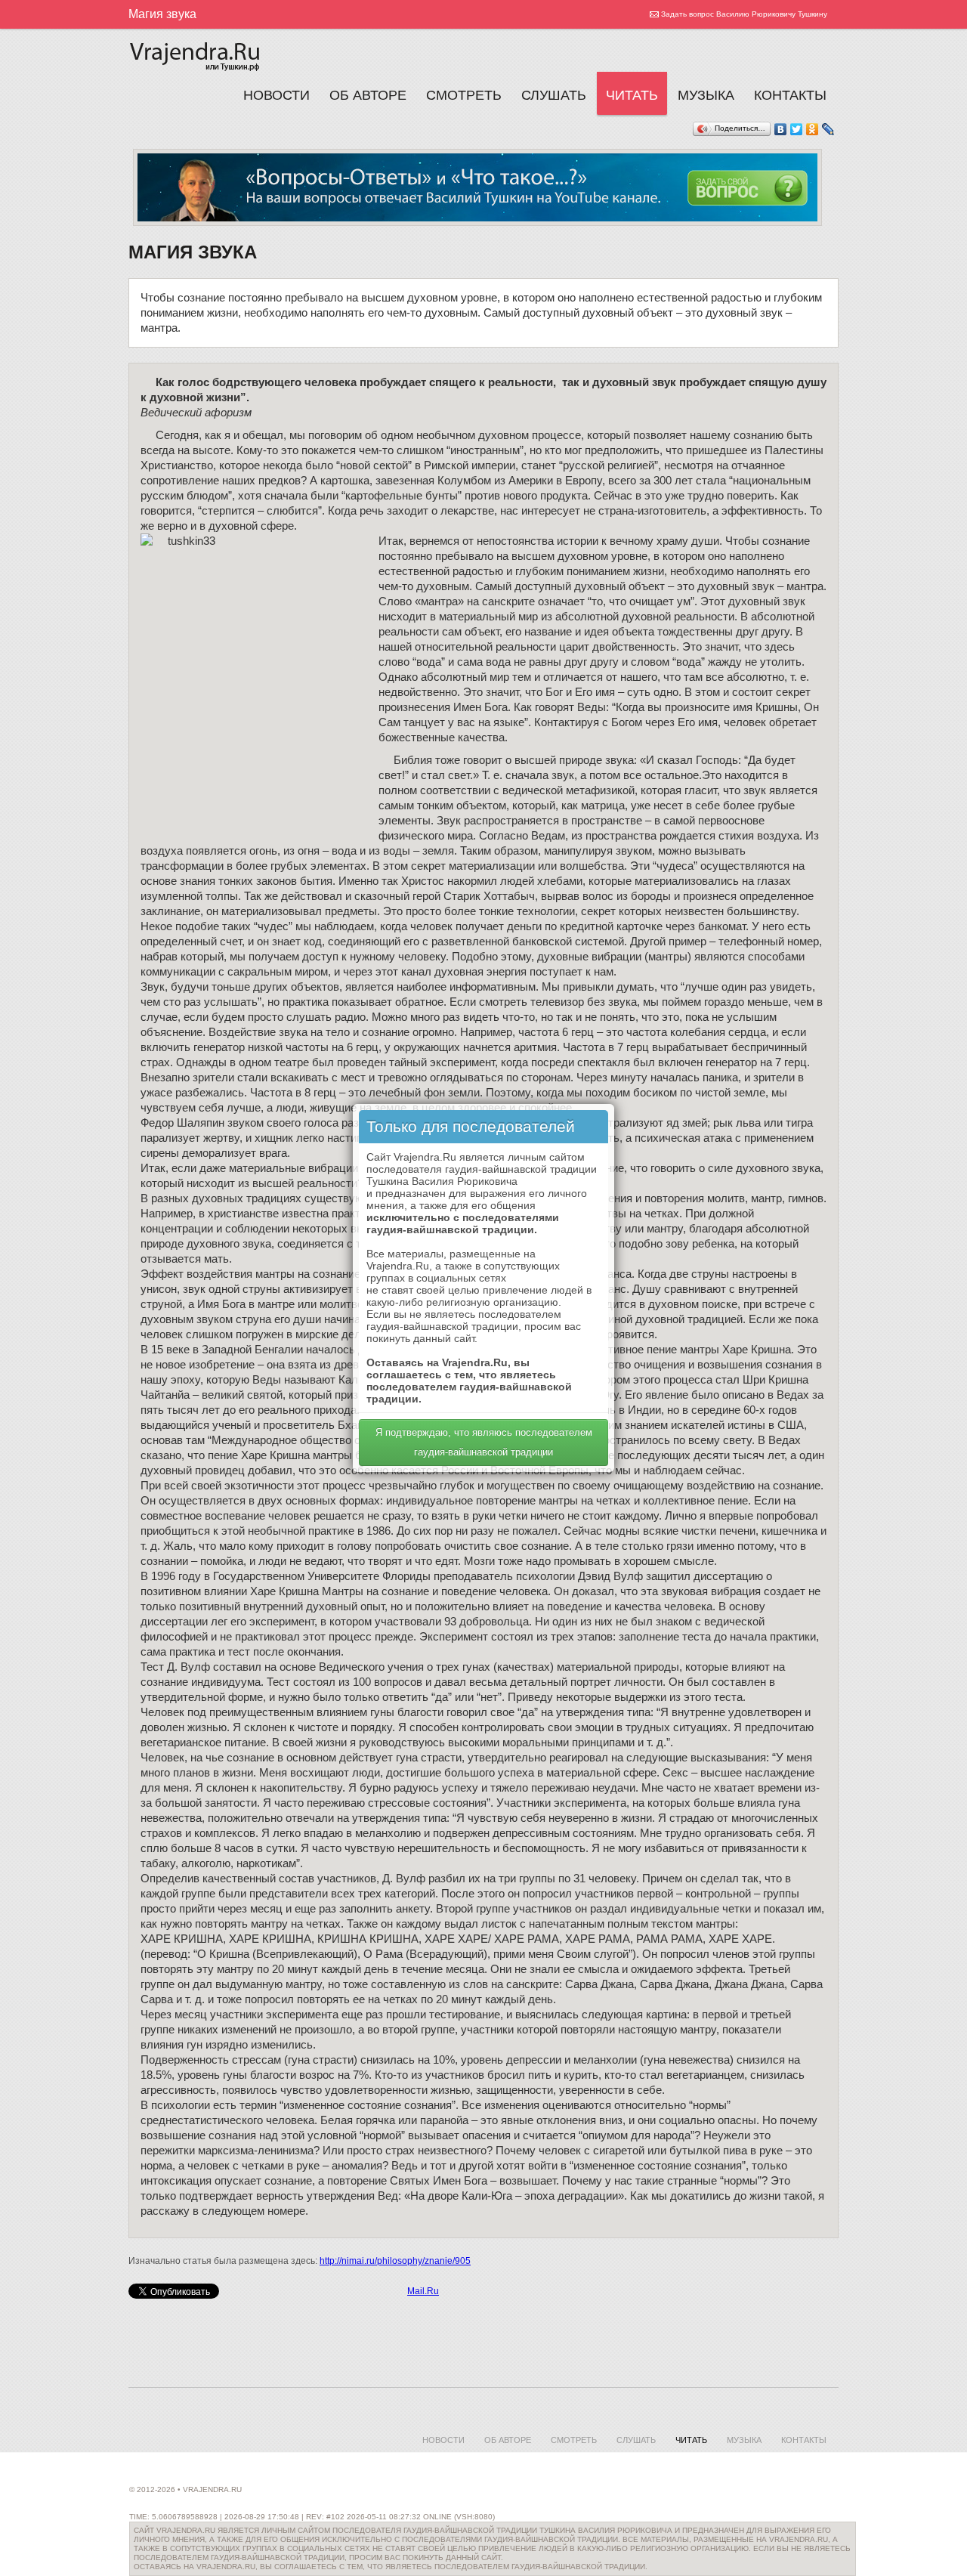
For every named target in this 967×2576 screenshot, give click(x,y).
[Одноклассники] (813, 129)
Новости (277, 95)
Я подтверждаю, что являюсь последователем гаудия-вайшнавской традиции (484, 1442)
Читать (632, 95)
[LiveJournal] (828, 129)
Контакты (790, 95)
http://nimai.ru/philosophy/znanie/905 (395, 2261)
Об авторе (368, 95)
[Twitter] (797, 129)
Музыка (706, 95)
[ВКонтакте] (781, 129)
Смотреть (464, 95)
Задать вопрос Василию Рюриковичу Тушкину (744, 14)
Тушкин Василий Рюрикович (196, 54)
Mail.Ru (423, 2291)
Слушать (554, 95)
